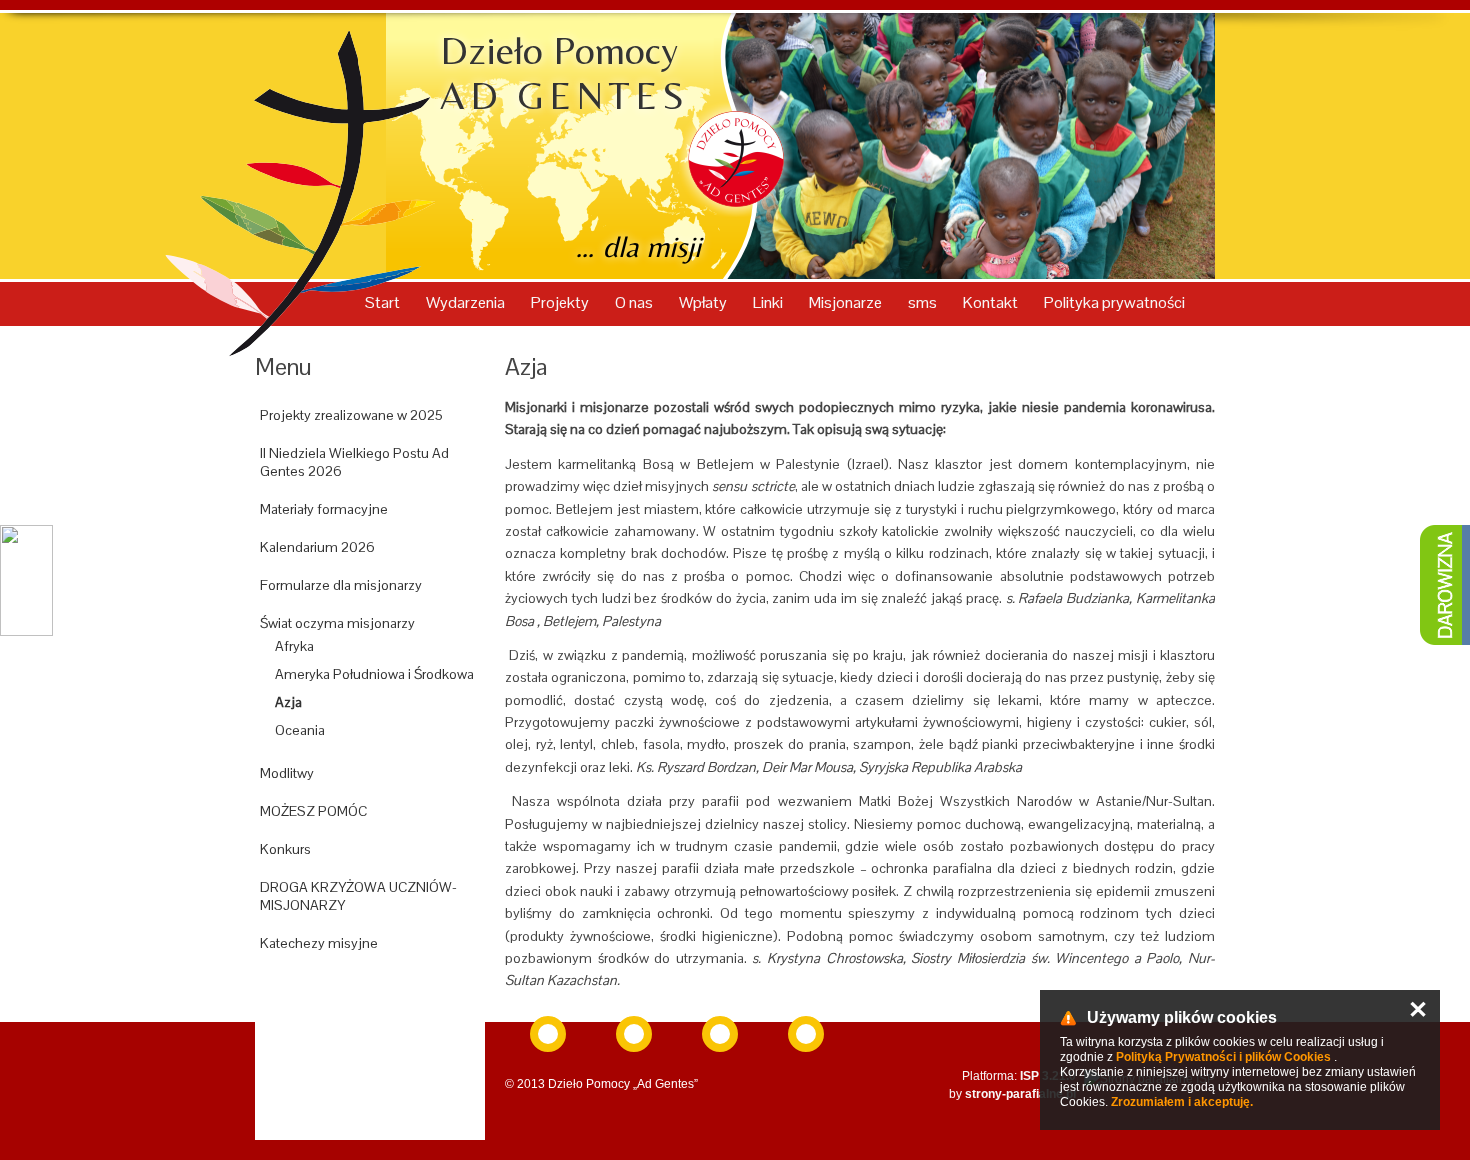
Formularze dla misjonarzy (341, 585)
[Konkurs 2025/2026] (370, 989)
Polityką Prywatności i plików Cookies (1223, 1057)
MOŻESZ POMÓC (313, 811)
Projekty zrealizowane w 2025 (351, 415)
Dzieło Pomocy (564, 73)
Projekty (561, 302)
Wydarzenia (467, 302)
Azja (288, 702)
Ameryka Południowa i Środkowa (374, 674)
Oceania (300, 730)
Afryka (294, 646)
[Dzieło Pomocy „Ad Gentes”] (634, 1034)
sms (924, 302)
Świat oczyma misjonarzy (337, 623)
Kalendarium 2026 (317, 547)
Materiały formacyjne (324, 509)
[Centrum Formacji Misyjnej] (806, 1034)
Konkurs (285, 849)
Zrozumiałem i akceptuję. (1182, 1102)
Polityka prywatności (1114, 302)
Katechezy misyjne (319, 943)
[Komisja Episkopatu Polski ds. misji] (548, 1034)
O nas (635, 302)
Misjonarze (847, 302)
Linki (769, 302)
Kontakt (992, 302)
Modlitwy (287, 773)
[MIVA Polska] (720, 1034)
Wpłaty (704, 302)
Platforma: (1019, 1076)
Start (384, 302)
